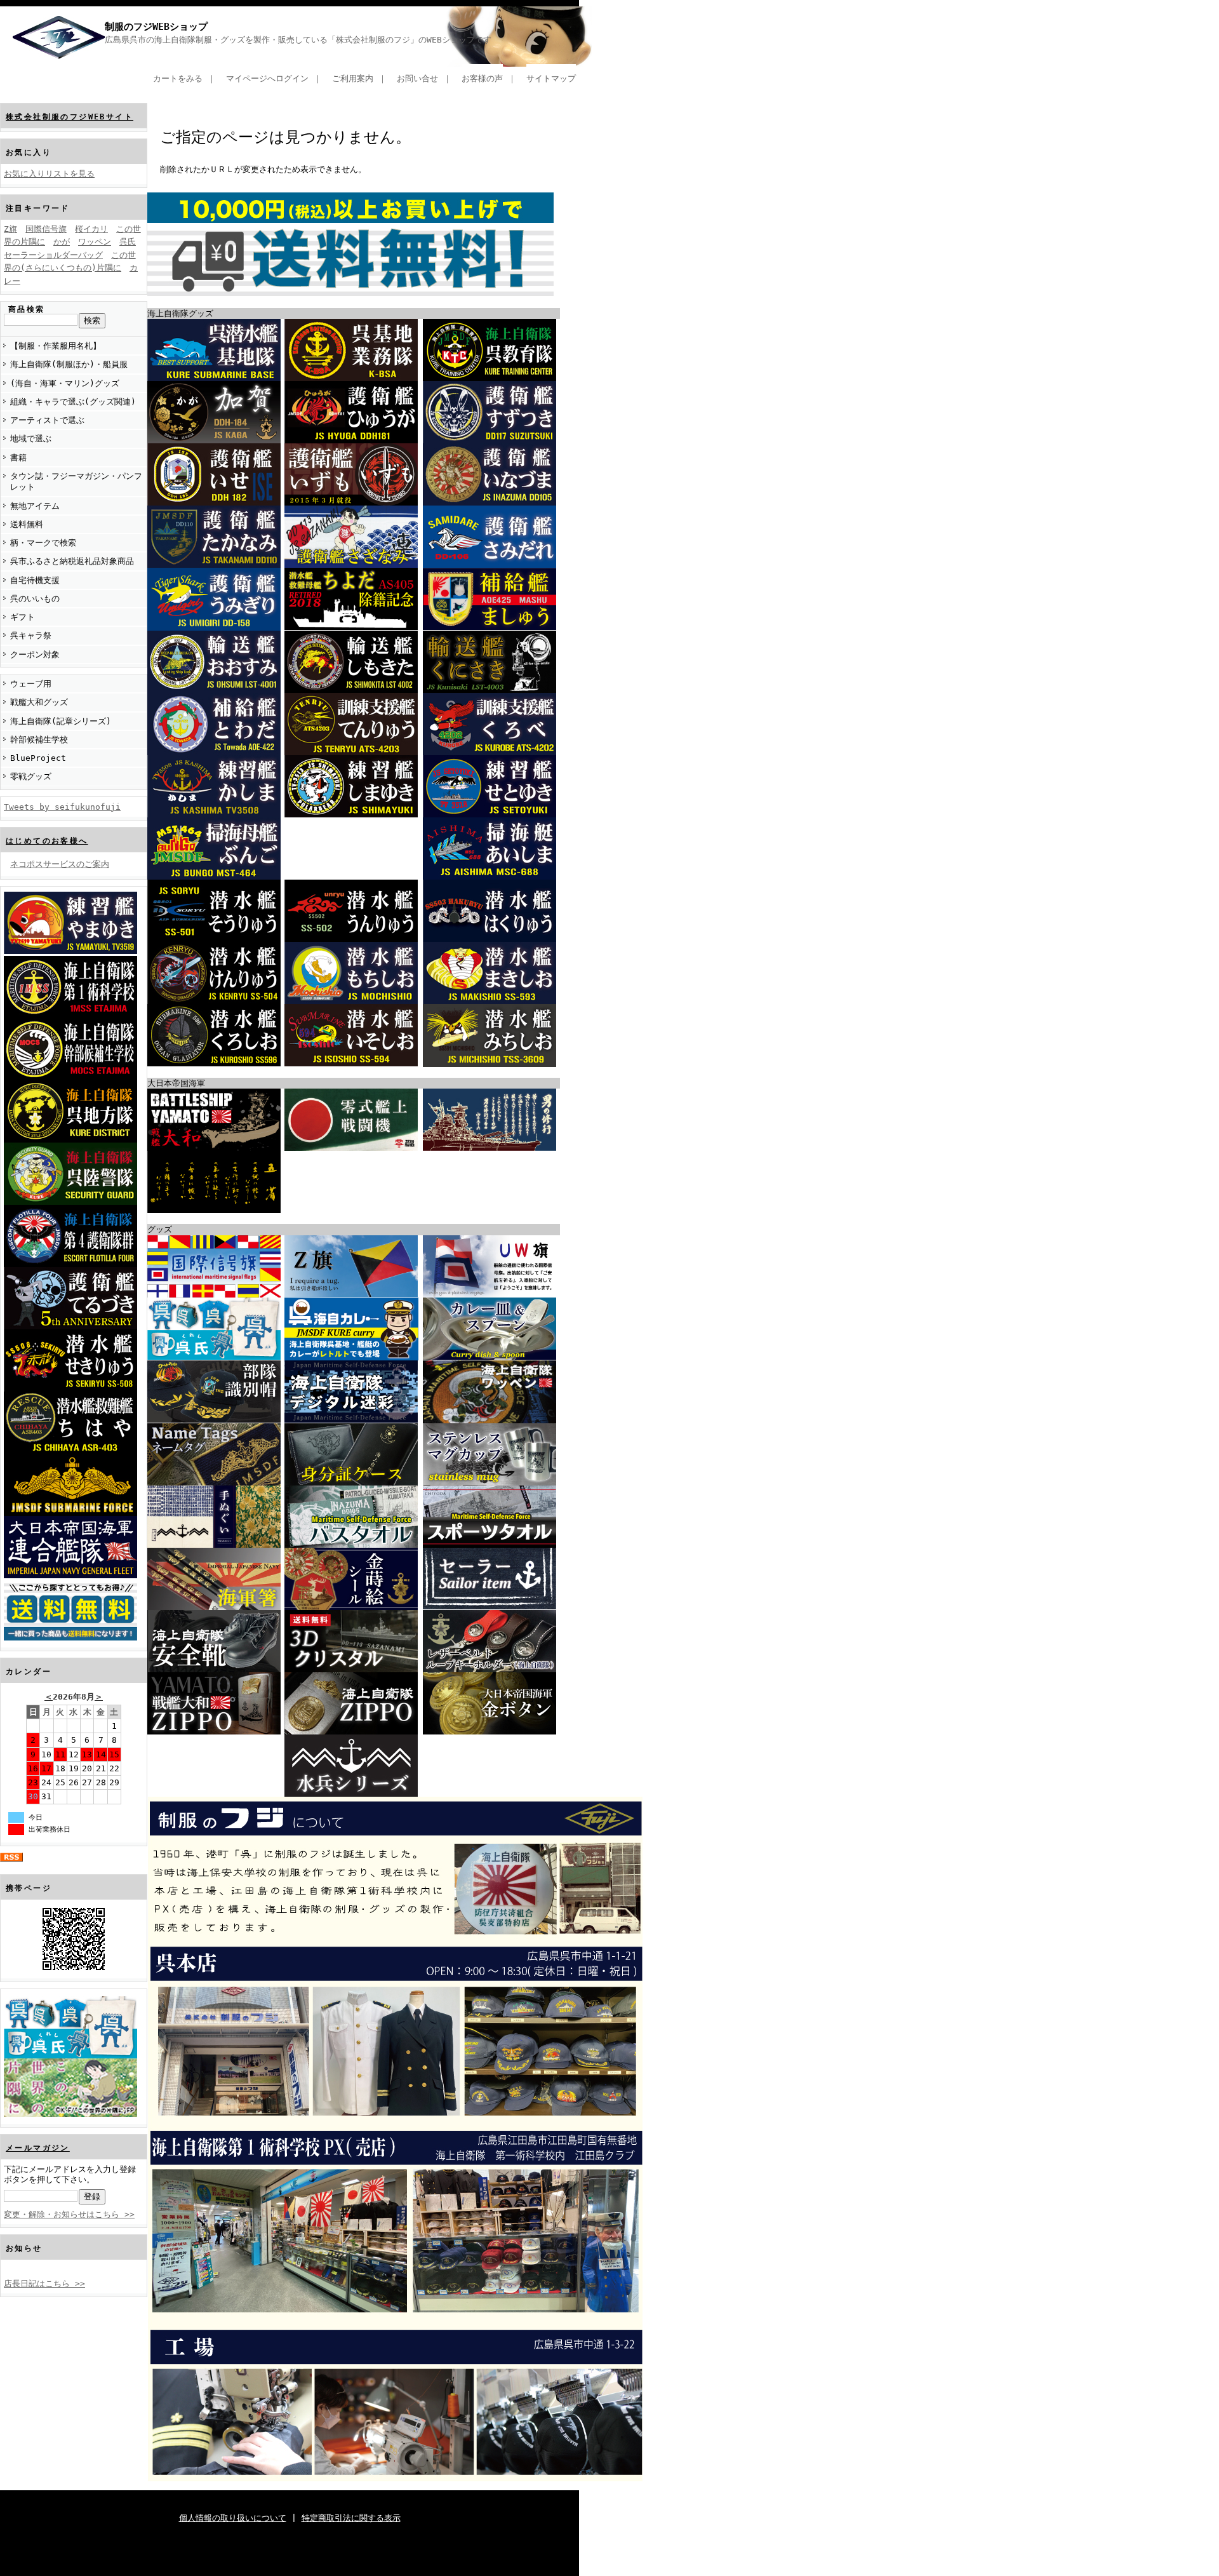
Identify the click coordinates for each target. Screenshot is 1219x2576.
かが (62, 242)
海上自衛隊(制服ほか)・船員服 (69, 364)
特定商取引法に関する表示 (351, 2518)
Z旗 (10, 229)
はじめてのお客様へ (47, 841)
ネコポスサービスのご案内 (60, 864)
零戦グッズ (31, 776)
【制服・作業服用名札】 (56, 346)
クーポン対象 (35, 654)
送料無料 (27, 524)
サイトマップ (551, 78)
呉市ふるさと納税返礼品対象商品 (72, 561)
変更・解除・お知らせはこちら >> (69, 2214)
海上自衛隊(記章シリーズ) (61, 721)
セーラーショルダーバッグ (53, 255)
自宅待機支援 (35, 580)
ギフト (23, 617)
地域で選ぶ (31, 439)
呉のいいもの (35, 599)
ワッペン (95, 242)
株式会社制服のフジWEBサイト (70, 117)
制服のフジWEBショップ (156, 27)
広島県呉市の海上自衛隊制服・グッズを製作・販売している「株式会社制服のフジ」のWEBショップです (298, 40)
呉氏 (128, 242)
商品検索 (27, 309)
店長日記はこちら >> (44, 2284)
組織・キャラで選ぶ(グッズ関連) (73, 402)
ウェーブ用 (31, 684)
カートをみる (178, 78)
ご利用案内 (353, 78)
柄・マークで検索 (43, 543)
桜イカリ (91, 229)
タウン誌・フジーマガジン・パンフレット (76, 481)
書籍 (18, 458)
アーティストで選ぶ (47, 420)
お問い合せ (417, 78)
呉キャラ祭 (31, 635)
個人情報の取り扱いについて (233, 2518)
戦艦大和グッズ (39, 702)
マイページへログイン (267, 78)
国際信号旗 (46, 229)
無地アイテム (35, 506)
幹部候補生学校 (39, 740)
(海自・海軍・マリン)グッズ (65, 383)
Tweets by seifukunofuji (62, 807)
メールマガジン (38, 2148)
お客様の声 (482, 78)
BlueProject (38, 758)
